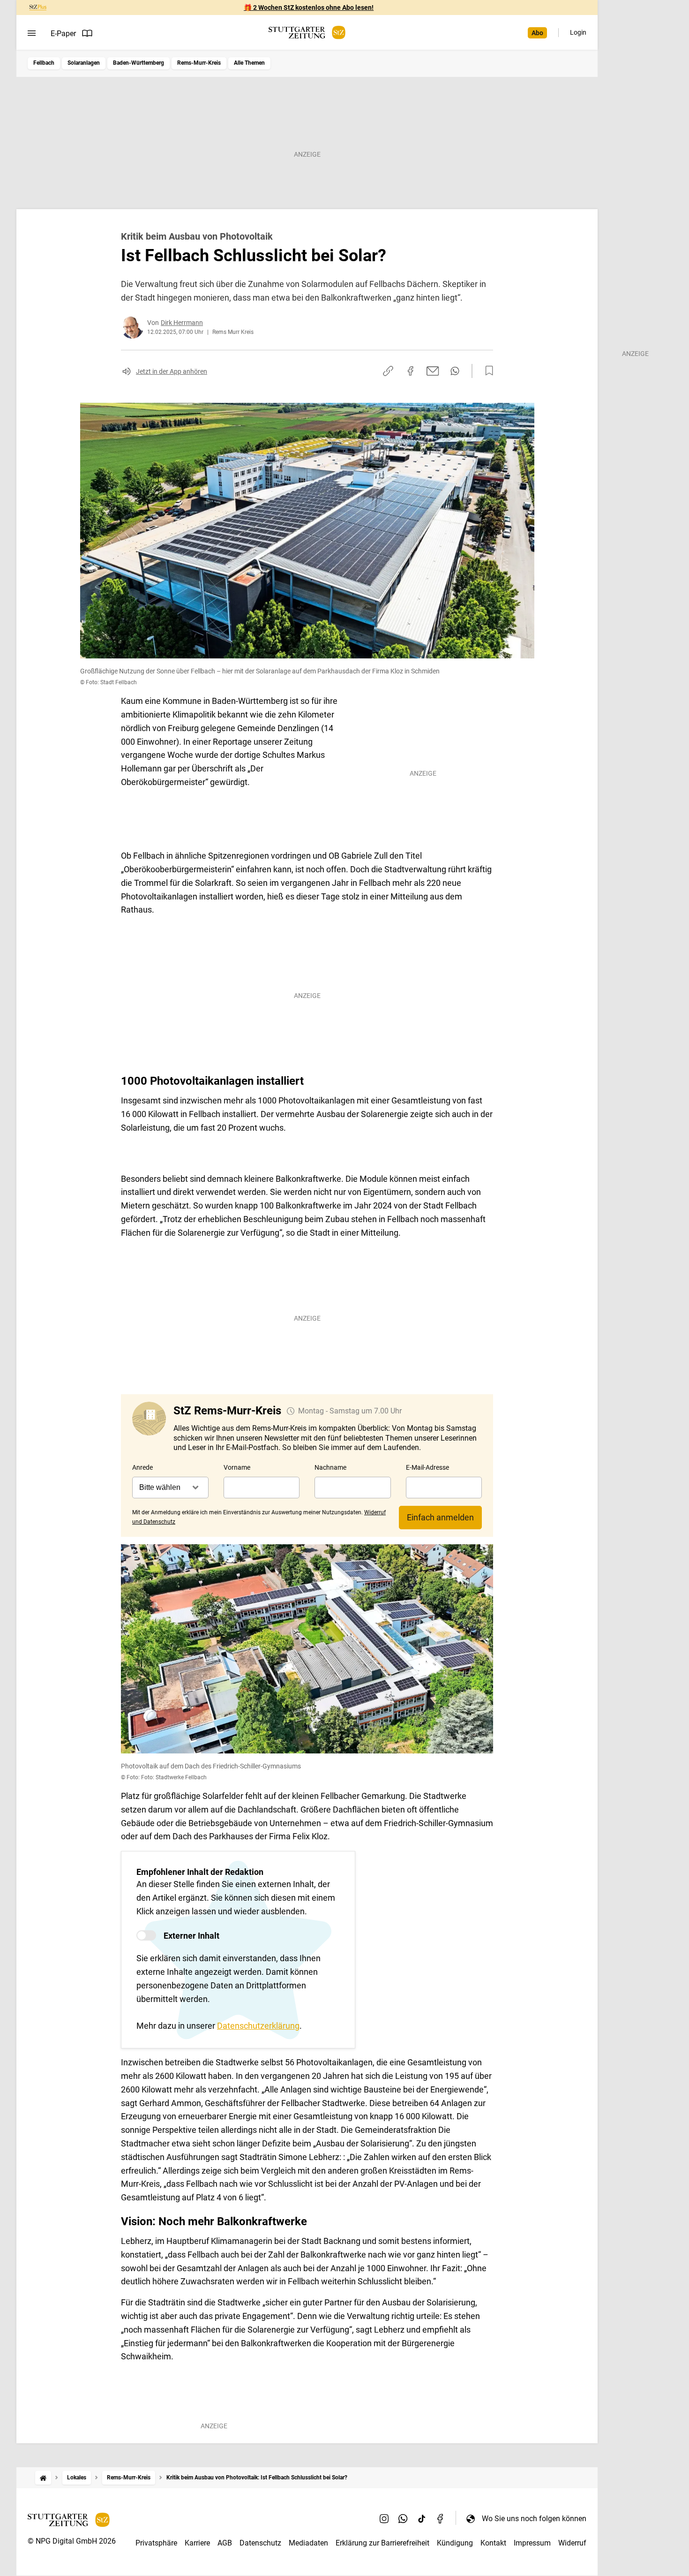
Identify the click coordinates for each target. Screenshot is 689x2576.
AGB (225, 2543)
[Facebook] (441, 2518)
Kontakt (493, 2543)
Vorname (237, 1467)
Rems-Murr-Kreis (199, 63)
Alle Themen (249, 63)
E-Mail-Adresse (427, 1467)
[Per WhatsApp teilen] (455, 371)
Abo (537, 33)
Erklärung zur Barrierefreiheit (382, 2543)
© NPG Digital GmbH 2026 (72, 2541)
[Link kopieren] (388, 371)
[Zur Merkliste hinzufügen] (487, 371)
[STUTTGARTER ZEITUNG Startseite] (307, 33)
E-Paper (63, 34)
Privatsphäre (156, 2543)
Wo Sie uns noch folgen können (534, 2519)
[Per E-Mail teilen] (433, 371)
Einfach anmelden (440, 1517)
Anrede (142, 1467)
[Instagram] (384, 2518)
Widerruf (572, 2543)
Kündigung (455, 2543)
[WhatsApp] (403, 2518)
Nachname (330, 1467)
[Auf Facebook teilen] (411, 371)
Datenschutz (260, 2543)
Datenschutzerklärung (258, 2026)
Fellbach (44, 63)
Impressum (532, 2543)
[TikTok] (422, 2518)
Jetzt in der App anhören (172, 371)
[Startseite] (43, 2478)
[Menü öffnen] (32, 33)
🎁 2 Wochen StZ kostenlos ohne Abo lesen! (309, 8)
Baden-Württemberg (139, 63)
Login (578, 32)
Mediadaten (308, 2543)
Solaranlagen (84, 63)
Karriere (197, 2543)
